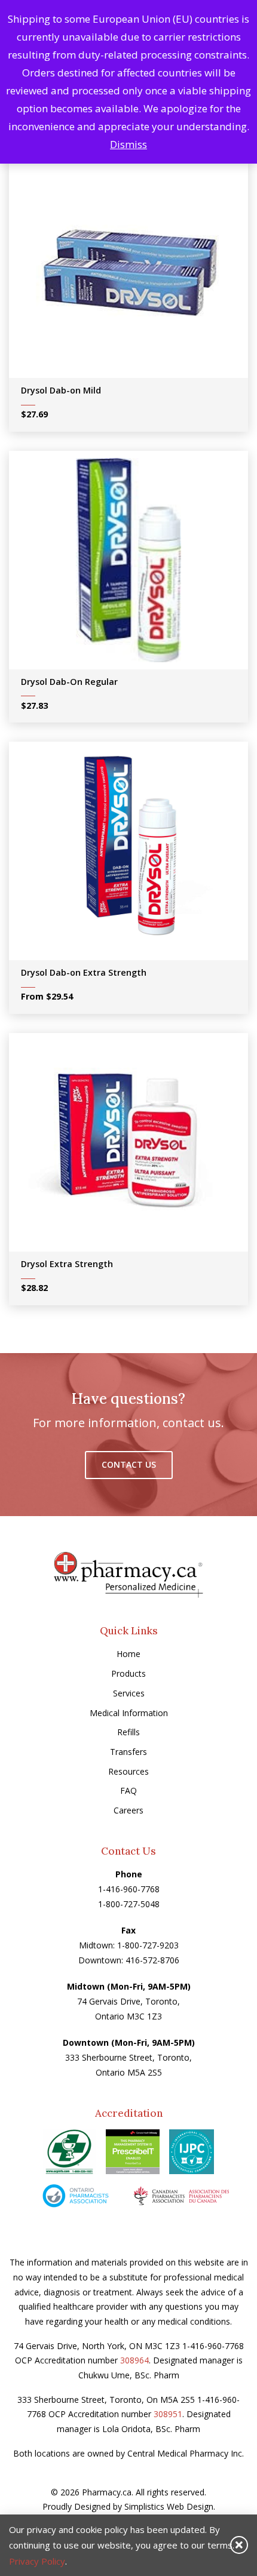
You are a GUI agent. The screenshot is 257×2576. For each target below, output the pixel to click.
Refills (128, 1732)
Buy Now (137, 273)
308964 (134, 2360)
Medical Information (129, 1713)
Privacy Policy (37, 2561)
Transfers (128, 1752)
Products (128, 1673)
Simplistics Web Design (169, 2506)
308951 (168, 2414)
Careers (128, 1810)
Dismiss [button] (128, 144)
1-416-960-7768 (129, 1889)
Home (128, 1654)
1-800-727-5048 (129, 1904)
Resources (128, 1771)
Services (129, 1693)
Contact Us (129, 1464)
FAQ (128, 1790)
